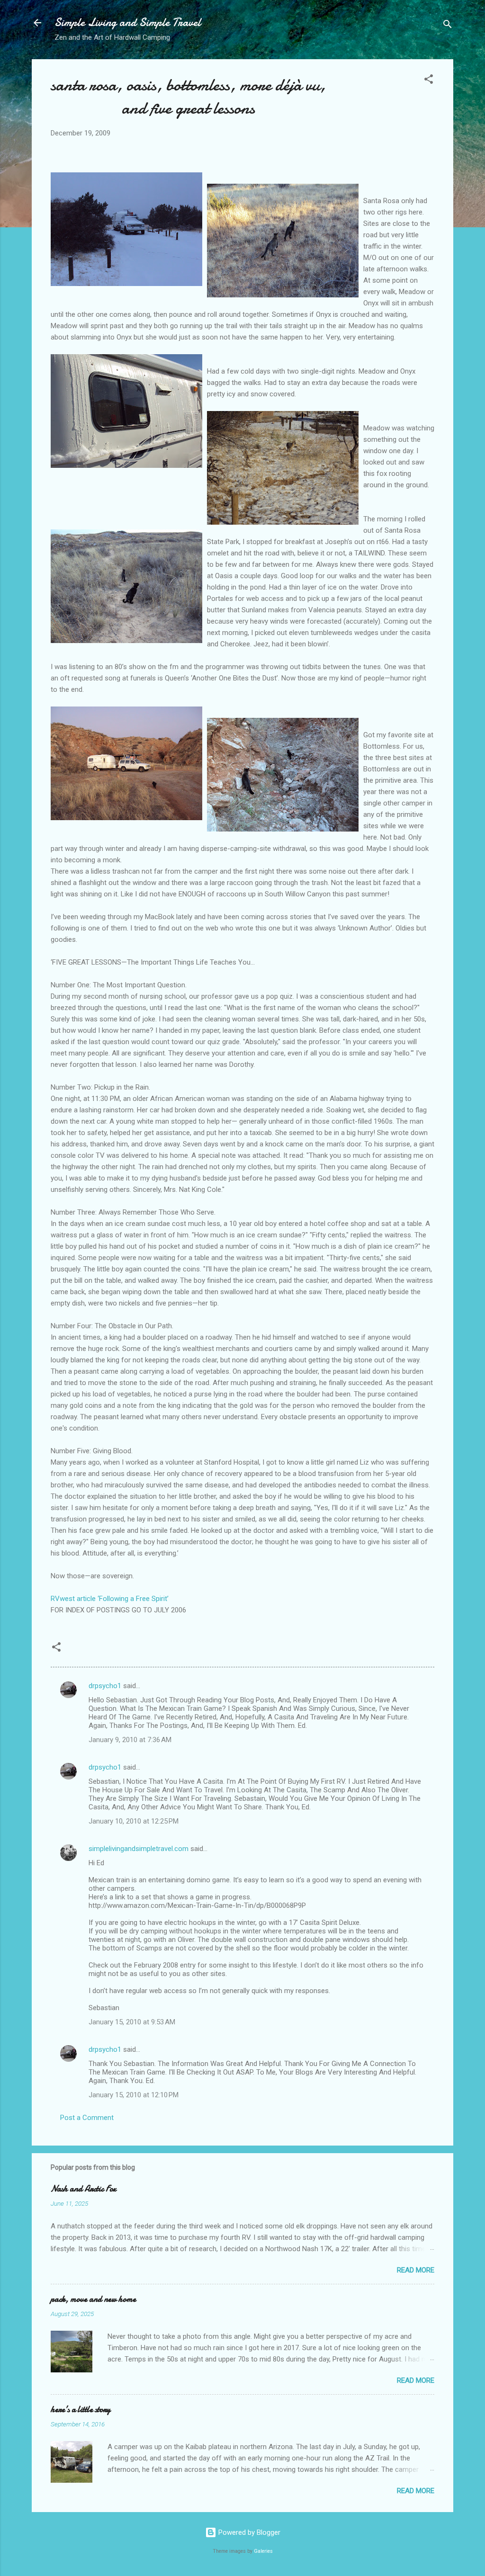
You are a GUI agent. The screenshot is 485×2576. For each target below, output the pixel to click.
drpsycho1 (105, 1686)
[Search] (448, 26)
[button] (429, 81)
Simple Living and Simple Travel (128, 22)
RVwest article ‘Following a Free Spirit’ (110, 1599)
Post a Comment (87, 2118)
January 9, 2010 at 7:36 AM (130, 1740)
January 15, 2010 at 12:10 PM (134, 2095)
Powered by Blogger (248, 2532)
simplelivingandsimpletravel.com (139, 1849)
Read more (416, 2270)
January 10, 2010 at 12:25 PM (134, 1821)
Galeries (263, 2551)
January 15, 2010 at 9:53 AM (132, 2022)
